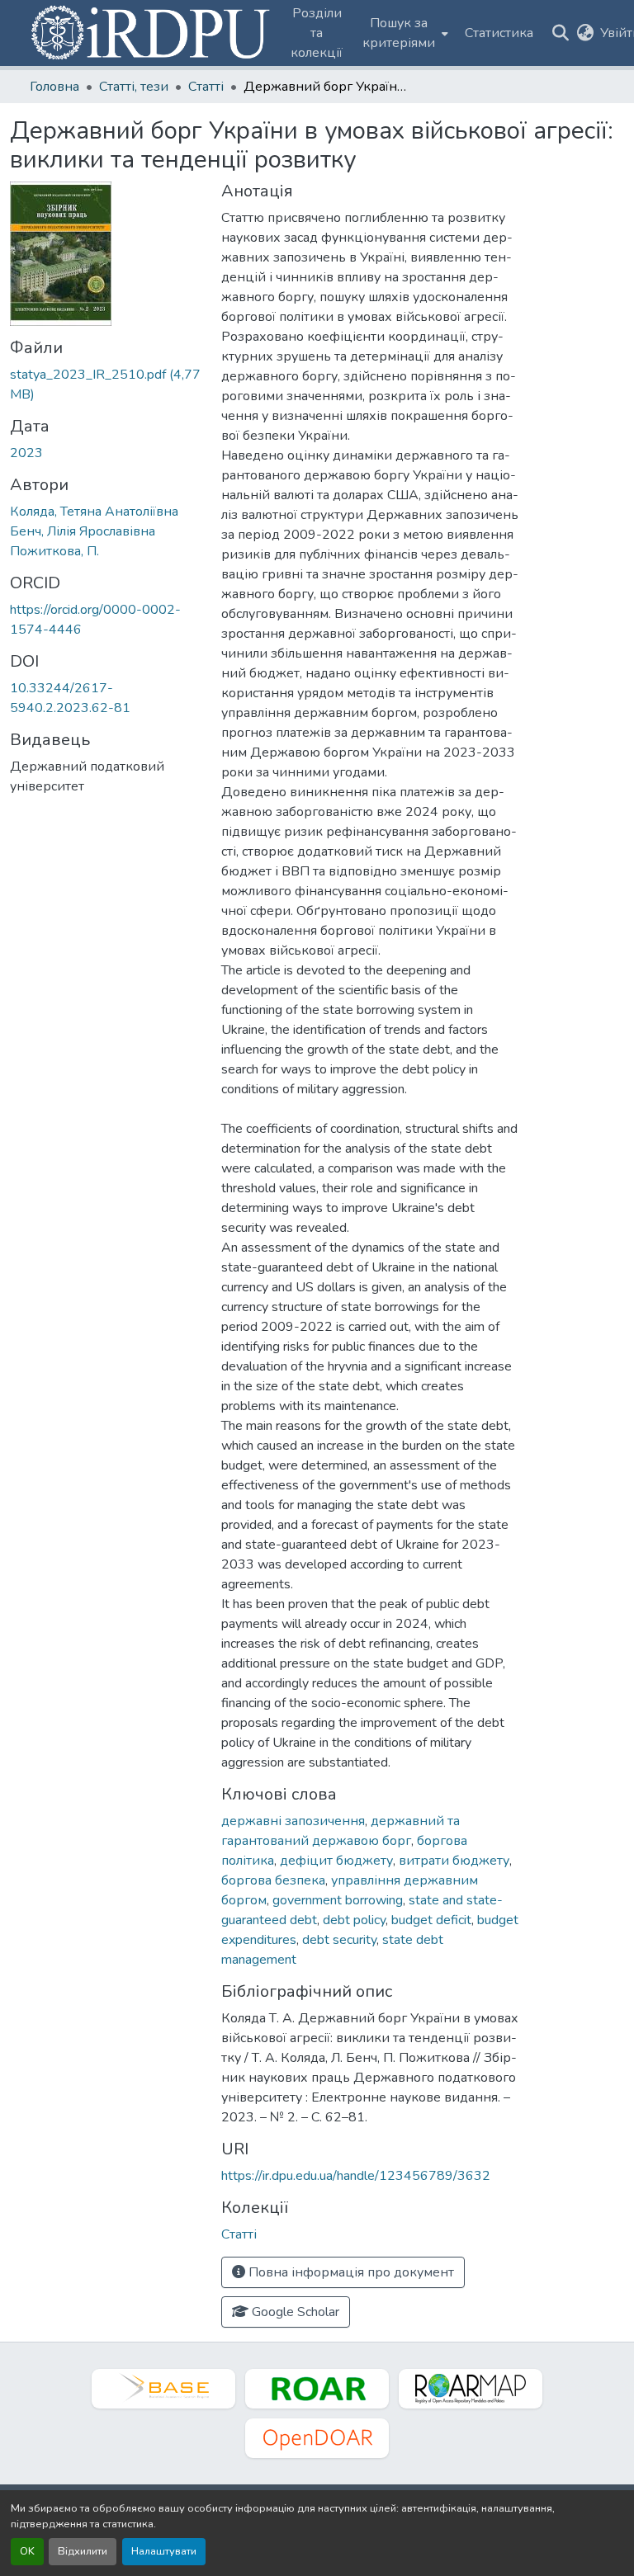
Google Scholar (294, 2312)
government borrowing (338, 1900)
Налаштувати (164, 2551)
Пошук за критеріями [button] (399, 33)
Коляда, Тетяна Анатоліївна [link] (94, 512)
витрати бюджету (454, 1861)
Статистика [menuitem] (499, 33)
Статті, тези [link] (134, 87)
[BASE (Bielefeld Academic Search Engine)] (163, 2389)
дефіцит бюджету (336, 1861)
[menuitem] (404, 33)
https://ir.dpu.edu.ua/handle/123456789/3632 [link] (356, 2176)
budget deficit (431, 1920)
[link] (106, 385)
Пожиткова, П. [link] (54, 551)
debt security (339, 1940)
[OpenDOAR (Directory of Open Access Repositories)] (317, 2438)
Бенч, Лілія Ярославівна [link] (83, 531)
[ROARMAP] (471, 2389)
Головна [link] (54, 87)
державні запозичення (293, 1821)
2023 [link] (26, 453)
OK (27, 2551)
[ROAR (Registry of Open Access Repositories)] (317, 2389)
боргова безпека (273, 1880)
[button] (152, 33)
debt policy (354, 1920)
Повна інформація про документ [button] (350, 2272)
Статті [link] (206, 87)
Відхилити (83, 2551)
